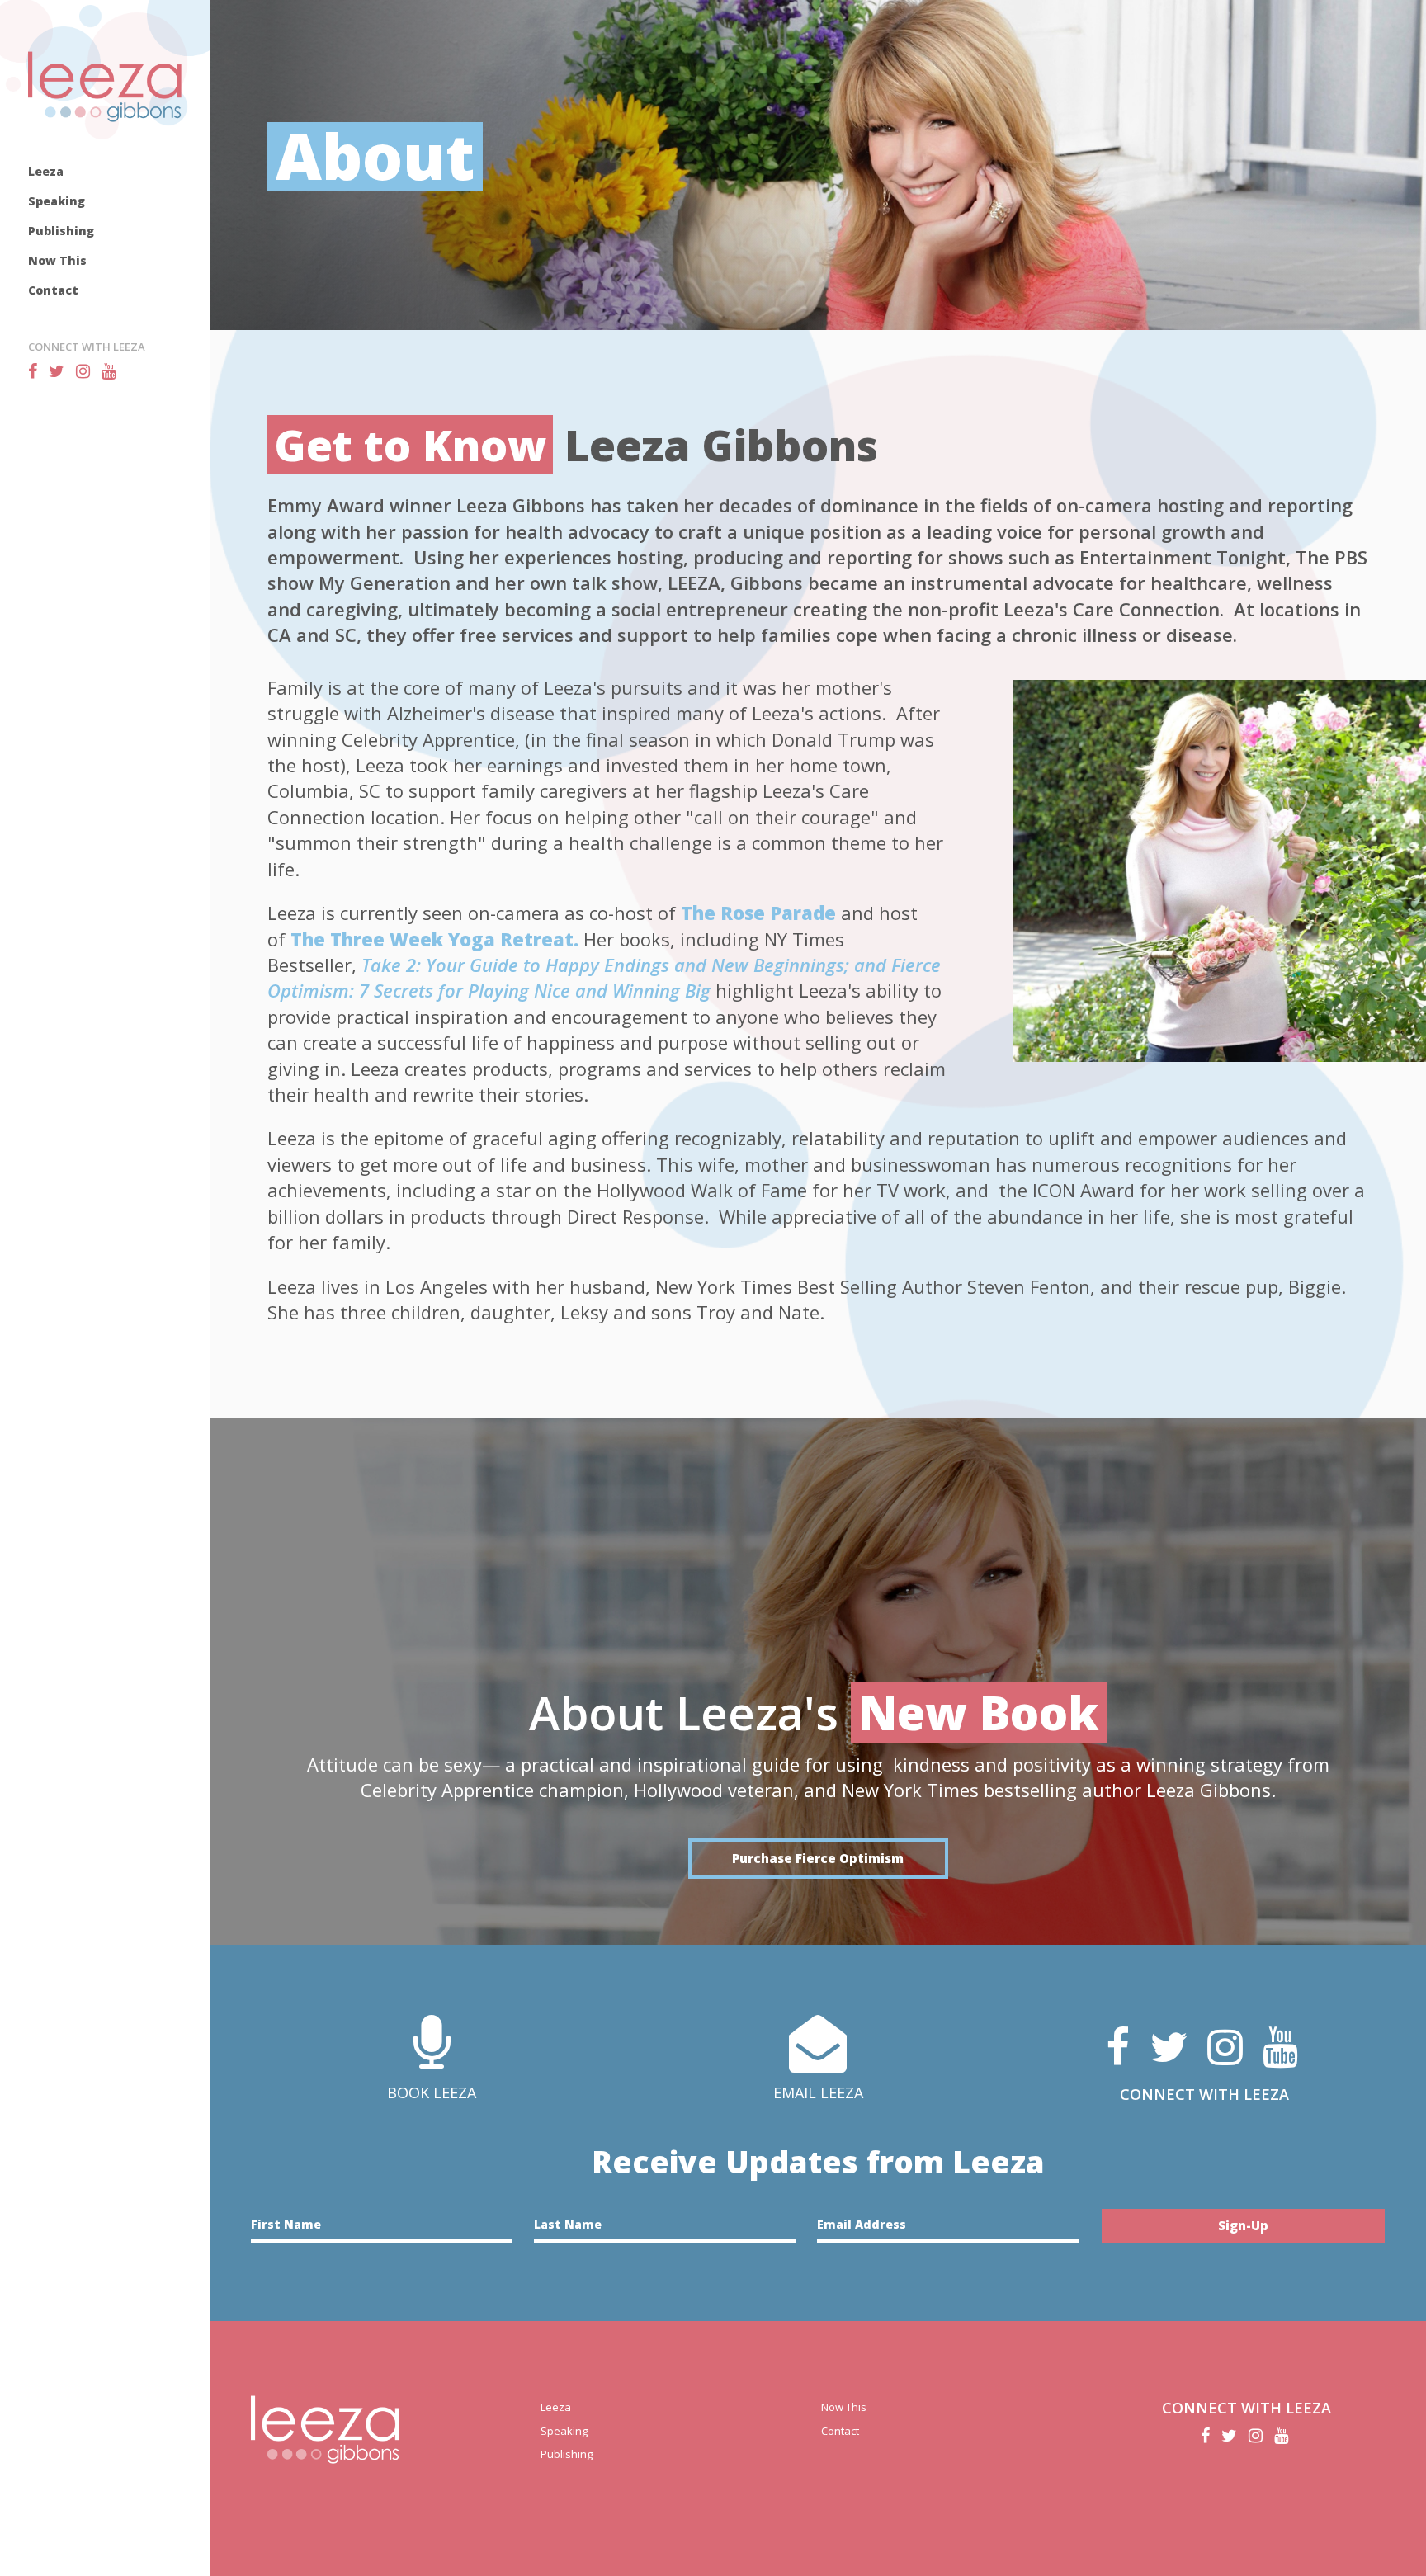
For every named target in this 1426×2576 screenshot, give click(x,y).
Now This (57, 260)
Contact (53, 290)
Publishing (61, 231)
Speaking (57, 201)
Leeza (46, 171)
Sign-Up (1243, 2225)
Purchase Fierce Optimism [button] (818, 1858)
